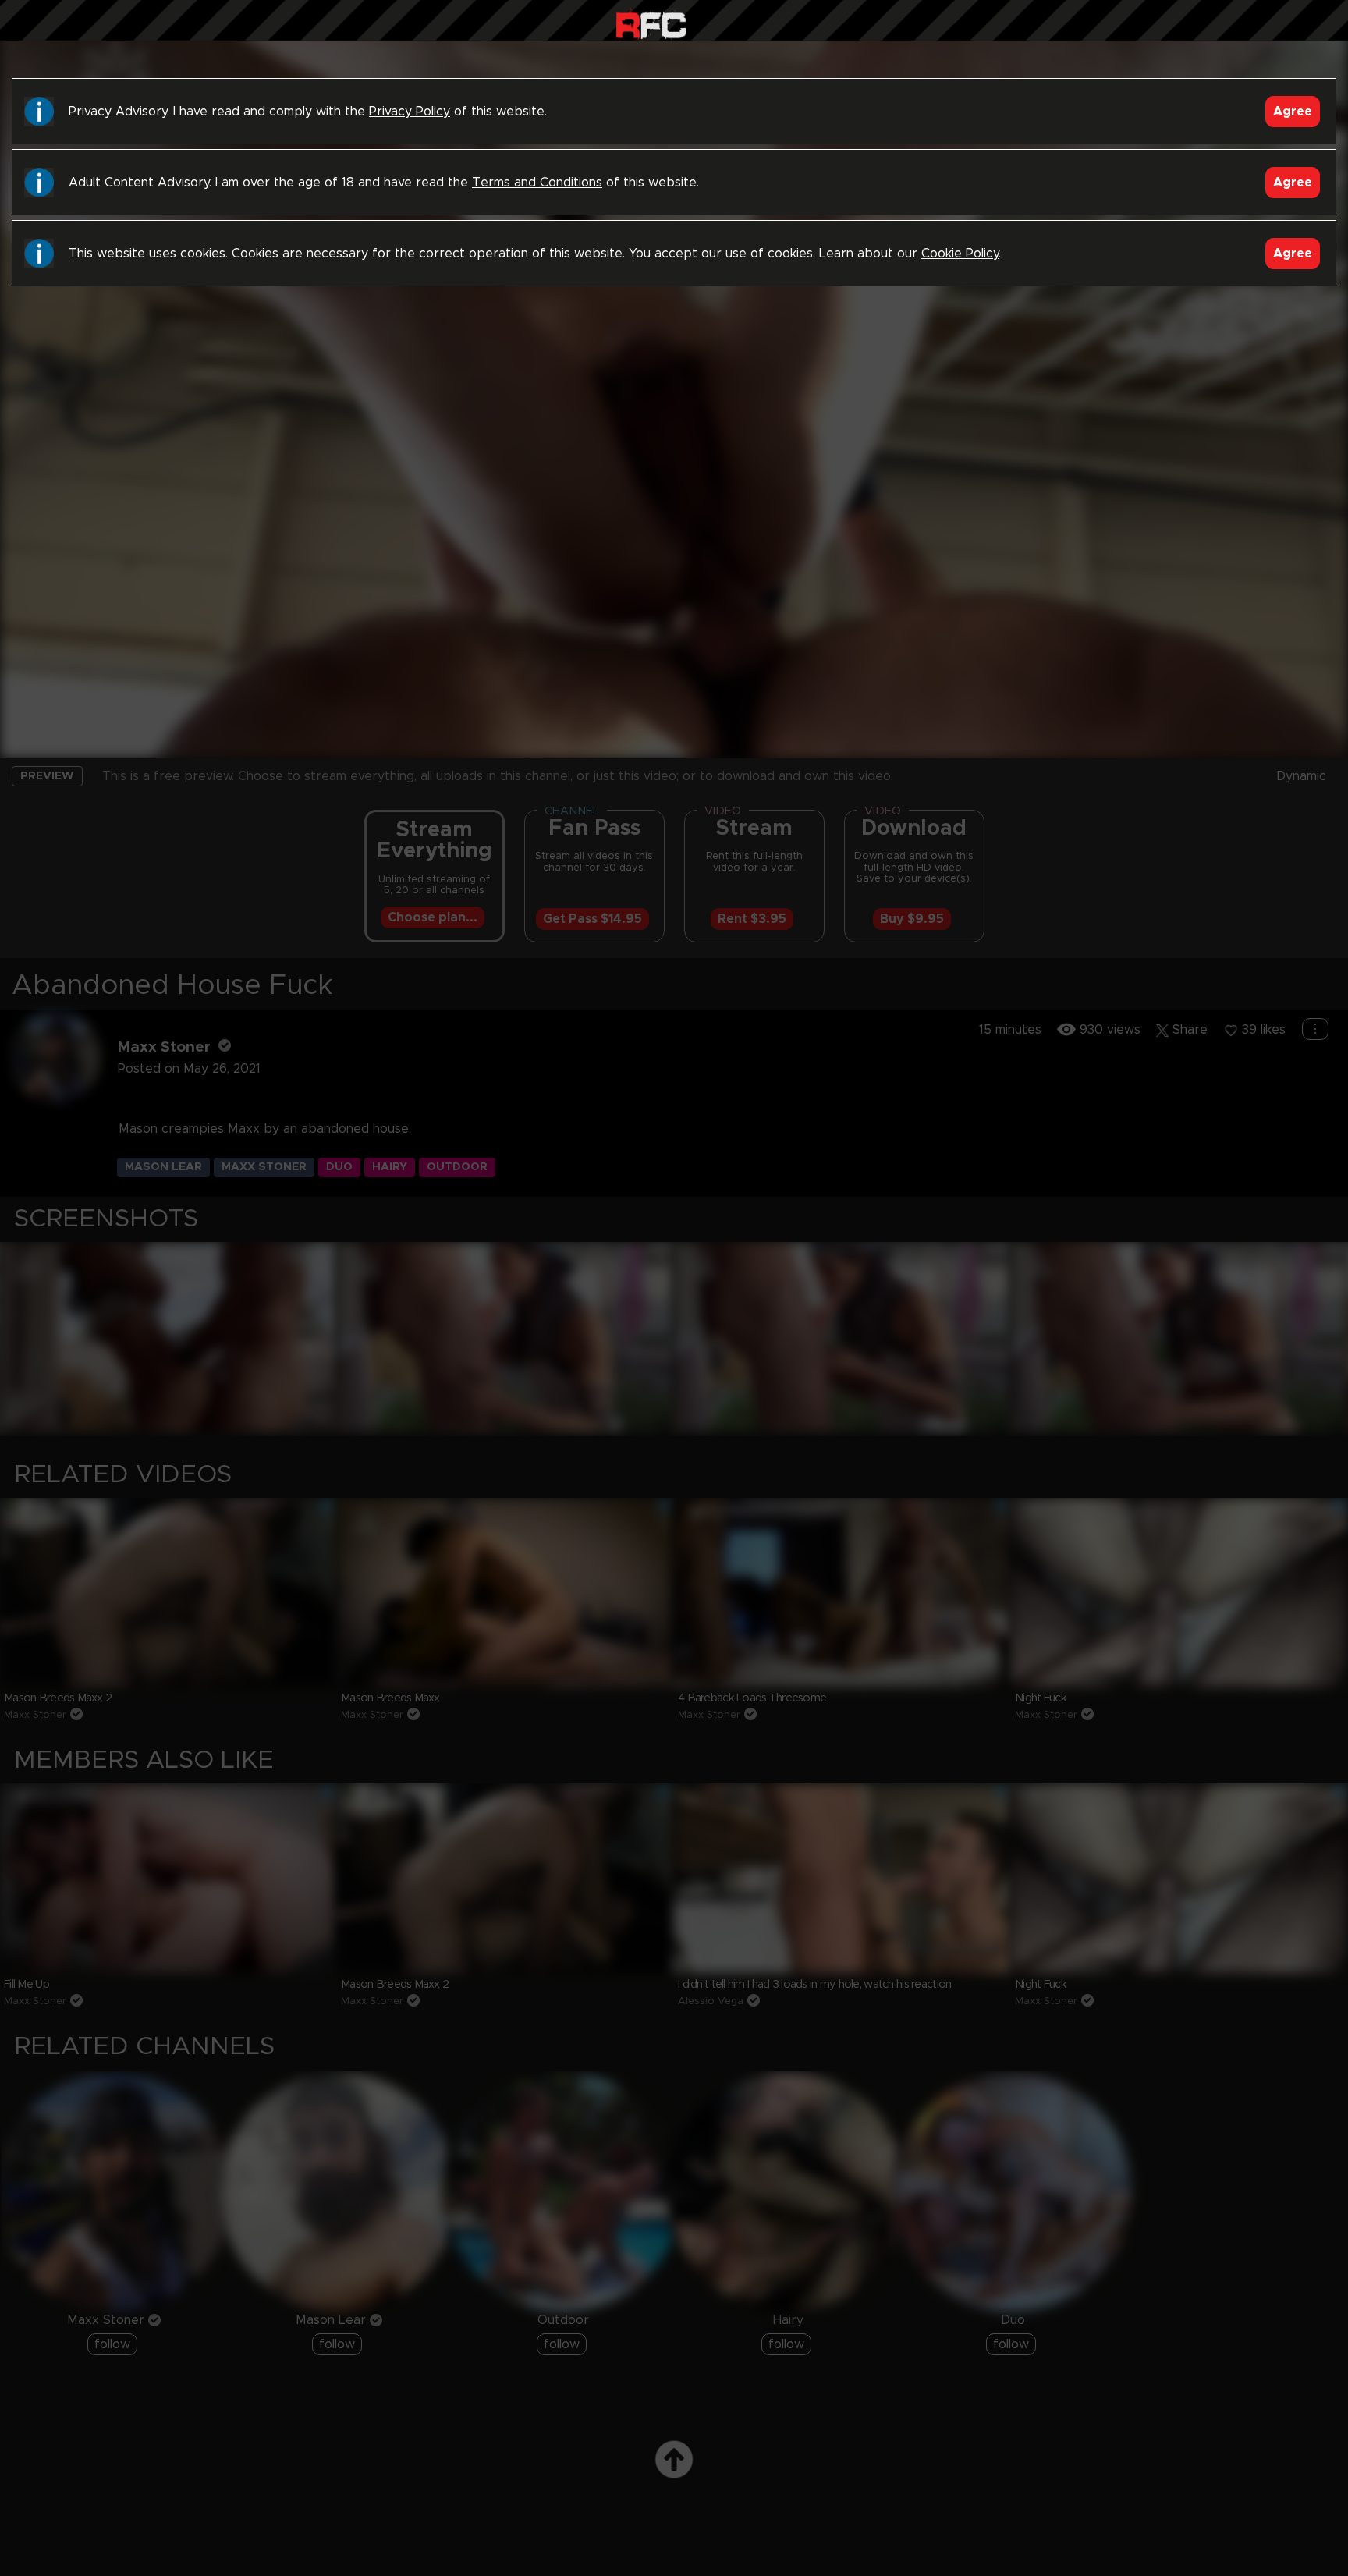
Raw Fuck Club (651, 24)
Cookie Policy (960, 254)
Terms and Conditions (537, 183)
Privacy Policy (410, 112)
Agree (1293, 112)
